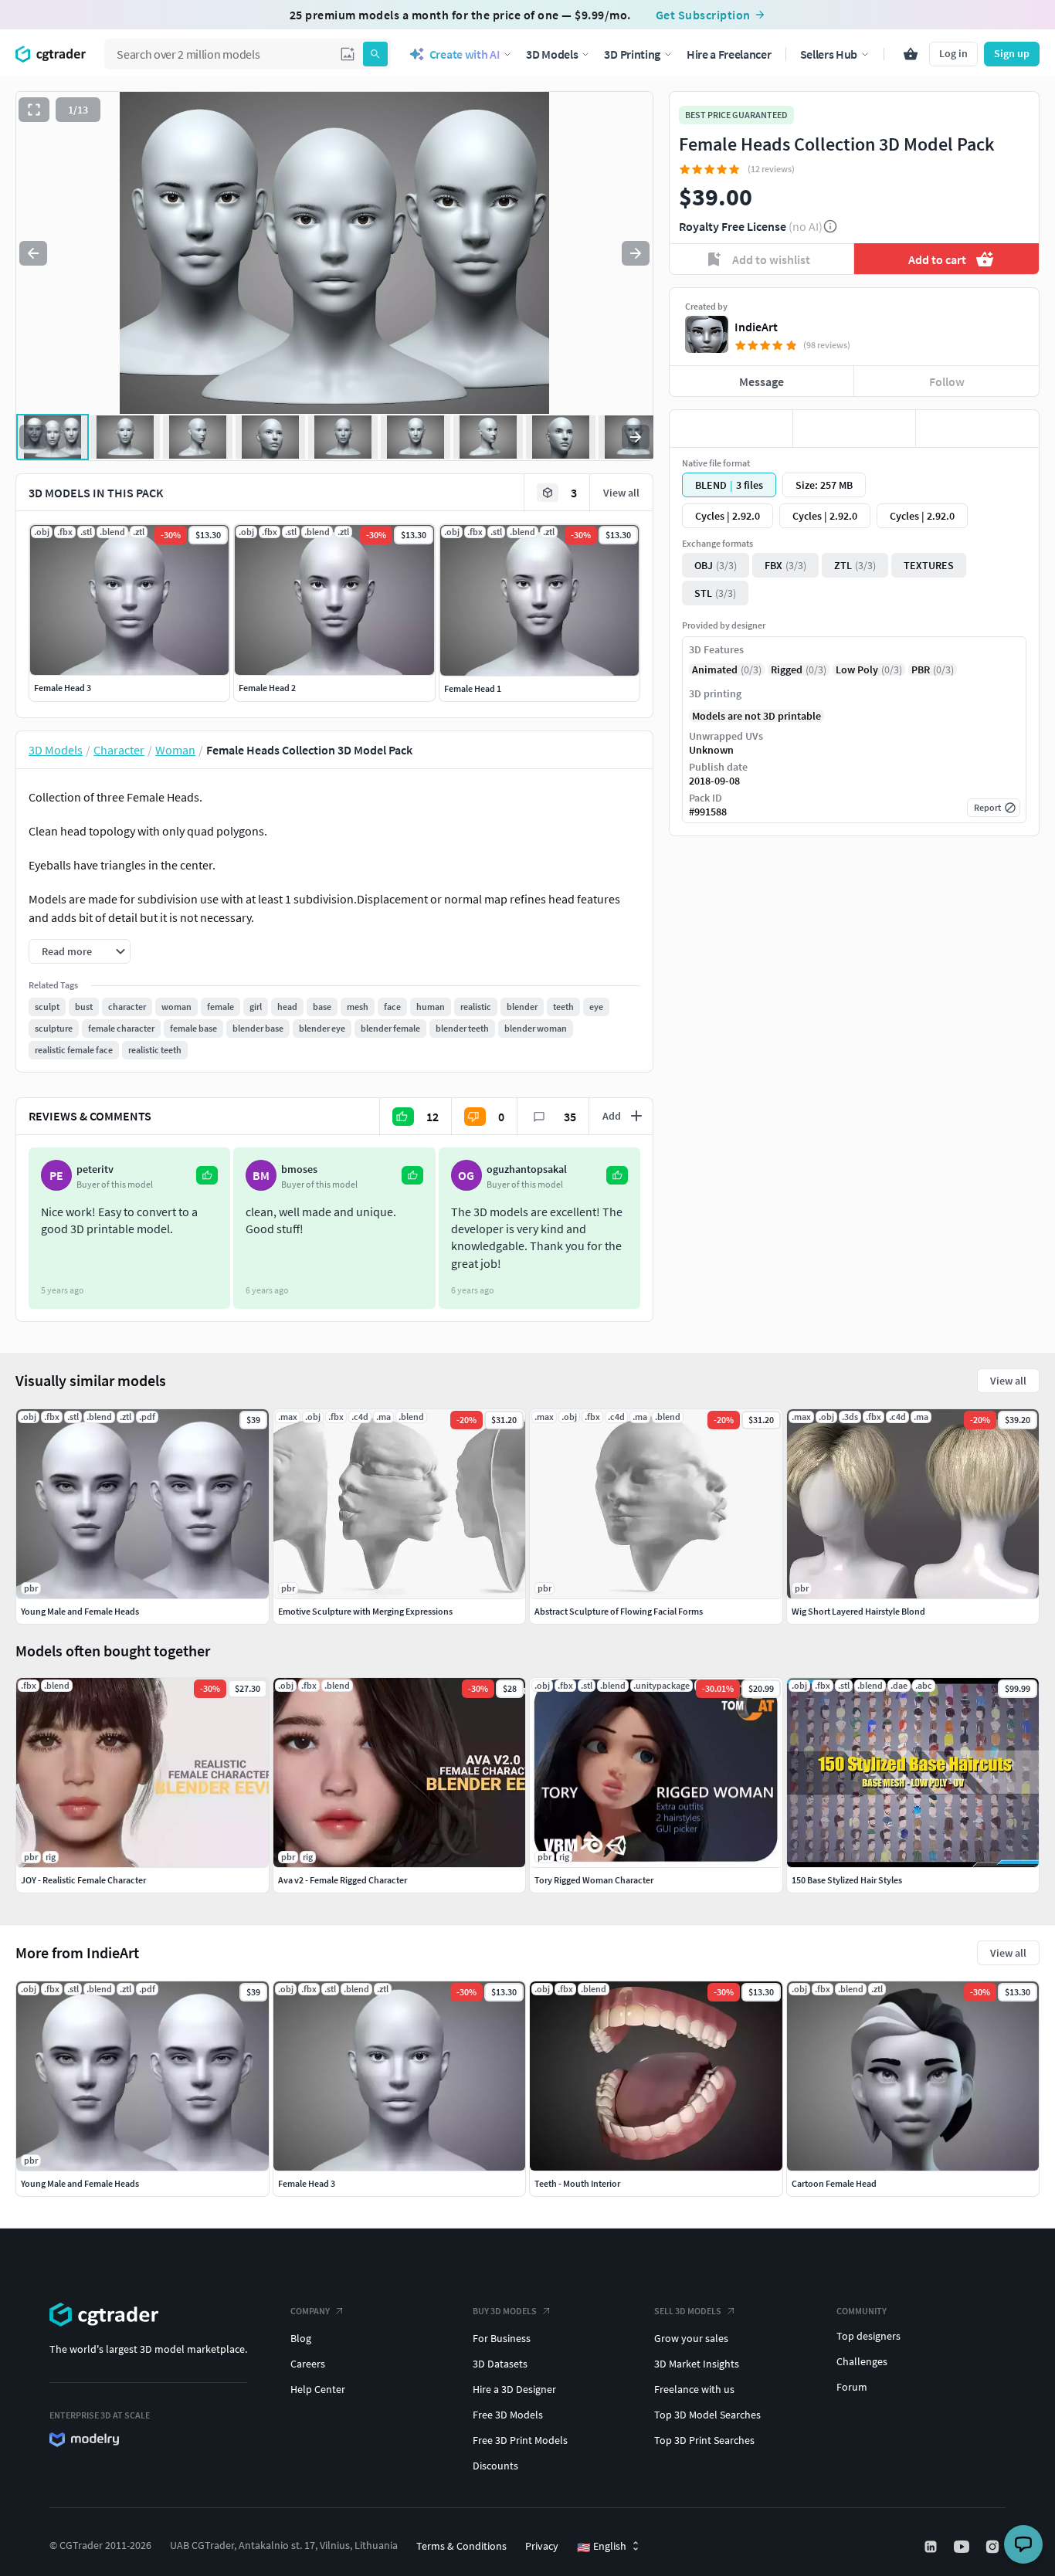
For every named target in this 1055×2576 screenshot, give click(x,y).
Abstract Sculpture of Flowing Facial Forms (619, 1611)
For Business (502, 2338)
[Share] (977, 429)
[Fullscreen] (34, 110)
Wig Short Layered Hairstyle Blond (858, 1611)
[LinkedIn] (932, 2547)
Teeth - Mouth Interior (577, 2183)
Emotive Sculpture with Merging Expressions (365, 1611)
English (602, 2547)
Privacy (542, 2546)
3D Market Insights (697, 2364)
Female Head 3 (63, 688)
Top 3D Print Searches (704, 2440)
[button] (348, 54)
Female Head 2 (267, 688)
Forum (852, 2387)
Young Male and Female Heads (80, 2183)
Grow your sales (691, 2338)
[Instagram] (994, 2547)
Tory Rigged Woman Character (594, 1880)
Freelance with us (694, 2389)
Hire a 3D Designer (514, 2389)
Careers (308, 2364)
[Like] (731, 429)
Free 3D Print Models (520, 2440)
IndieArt (756, 327)
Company (310, 2311)
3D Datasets (500, 2364)
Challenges (862, 2361)
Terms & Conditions (461, 2546)
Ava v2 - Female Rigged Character (343, 1880)
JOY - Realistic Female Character (83, 1880)
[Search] (375, 54)
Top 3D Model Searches (707, 2415)
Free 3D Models (508, 2415)
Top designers (868, 2336)
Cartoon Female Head (834, 2183)
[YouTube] (963, 2547)
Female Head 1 (473, 688)
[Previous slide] (33, 253)
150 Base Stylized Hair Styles (847, 1880)
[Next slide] (636, 253)
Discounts (495, 2466)
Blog (301, 2338)
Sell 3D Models (688, 2311)
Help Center (318, 2389)
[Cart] (911, 54)
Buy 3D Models (505, 2311)
